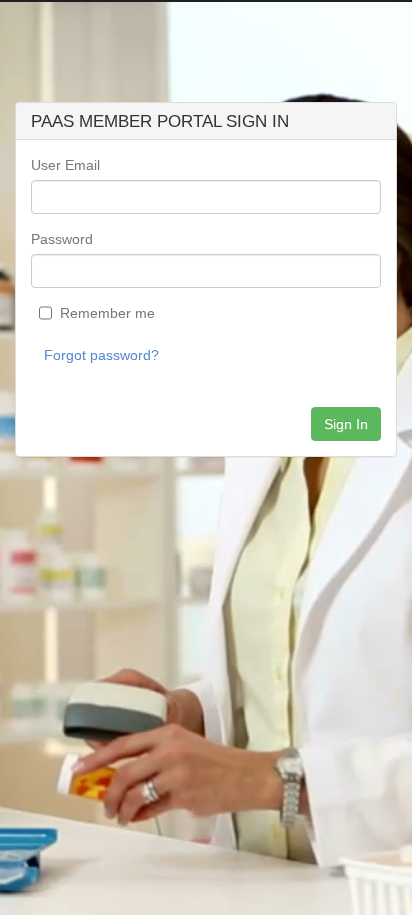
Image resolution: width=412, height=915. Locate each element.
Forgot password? (101, 355)
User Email (65, 165)
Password (62, 239)
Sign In (346, 424)
